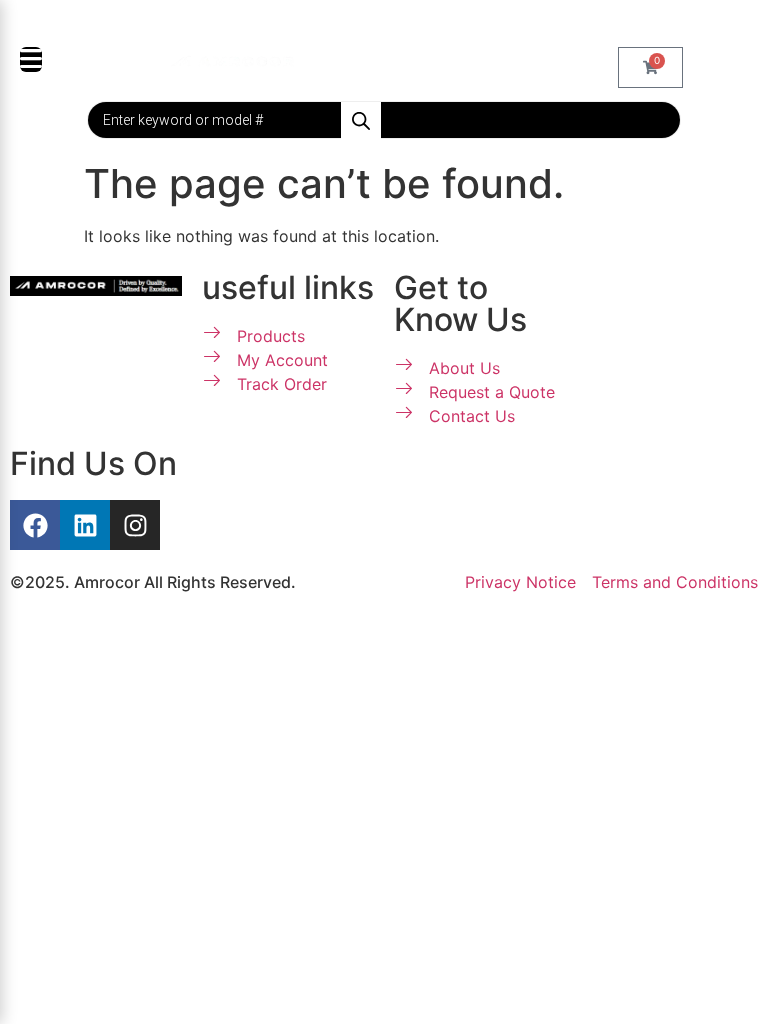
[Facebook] (35, 525)
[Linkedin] (85, 525)
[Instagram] (135, 525)
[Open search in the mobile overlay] (384, 120)
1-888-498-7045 (394, 23)
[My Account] (333, 60)
